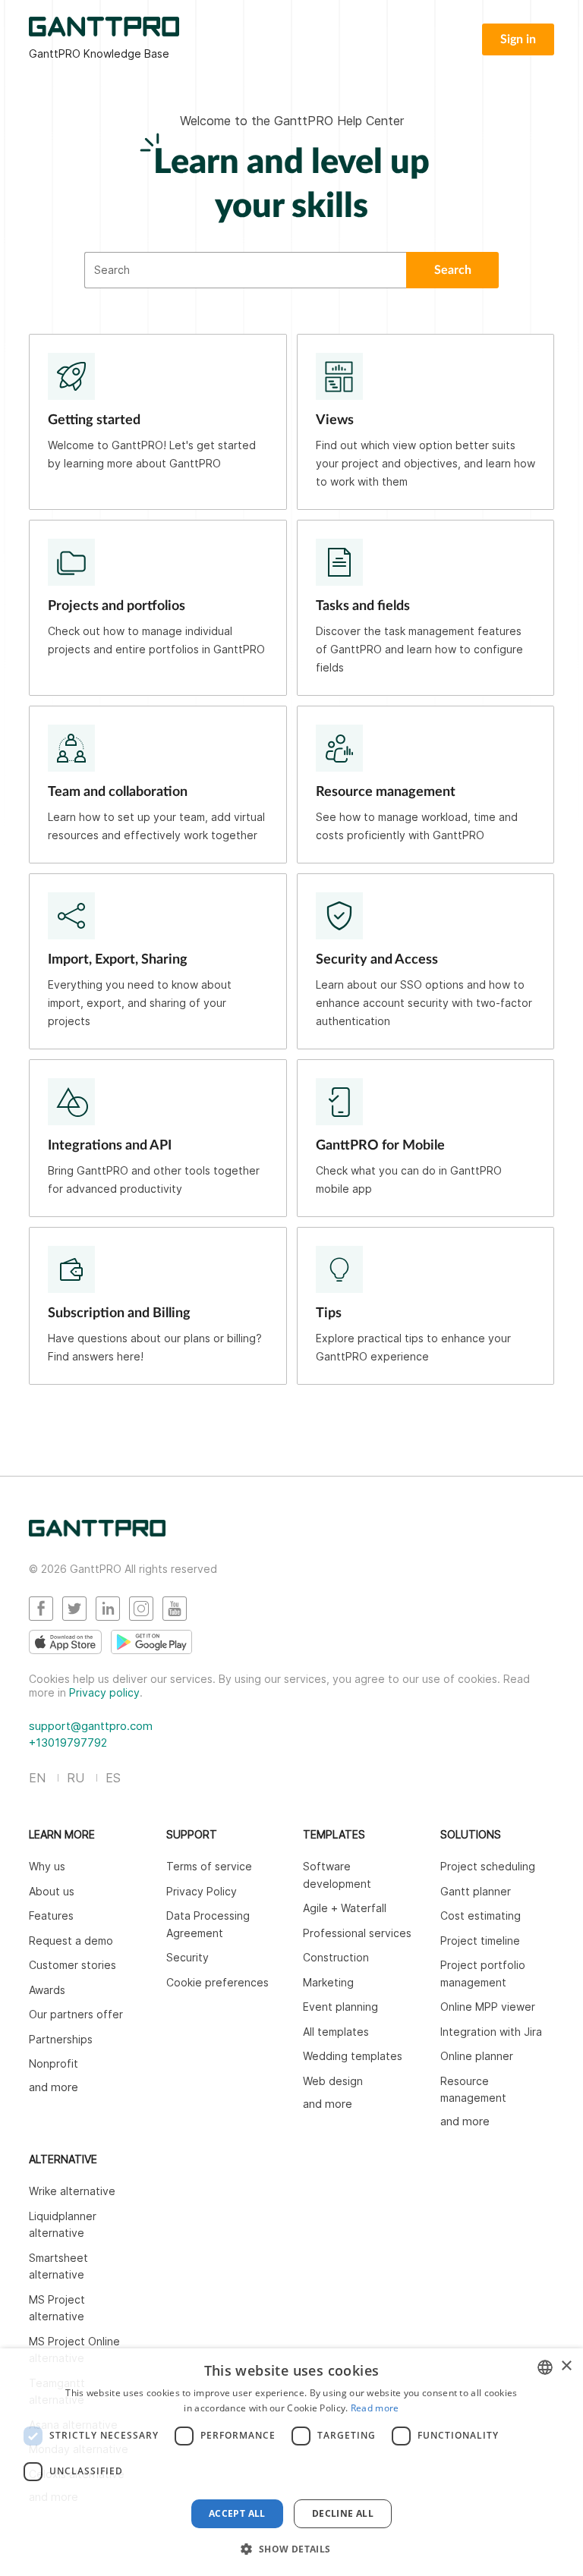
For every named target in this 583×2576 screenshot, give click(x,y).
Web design (333, 2081)
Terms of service (209, 1866)
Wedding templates (353, 2056)
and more (54, 2087)
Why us (47, 1866)
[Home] (97, 1532)
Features (51, 1915)
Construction (336, 1957)
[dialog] (291, 2462)
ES (113, 1778)
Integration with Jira (491, 2032)
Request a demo (71, 1941)
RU (76, 1778)
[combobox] (545, 2367)
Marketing (328, 1982)
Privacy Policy (202, 1891)
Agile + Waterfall (345, 1908)
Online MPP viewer (488, 2007)
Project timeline (480, 1941)
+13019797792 (68, 1742)
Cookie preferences (217, 1982)
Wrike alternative (72, 2191)
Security (188, 1957)
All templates (336, 2032)
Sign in (518, 39)
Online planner (477, 2056)
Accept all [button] (237, 2513)
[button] (291, 2549)
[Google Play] (151, 1642)
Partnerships (61, 2039)
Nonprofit (54, 2063)
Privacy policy (104, 1692)
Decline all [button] (343, 2513)
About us (52, 1891)
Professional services (357, 1933)
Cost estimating (481, 1915)
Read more (375, 2408)
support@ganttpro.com (91, 1726)
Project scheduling (488, 1866)
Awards (47, 1990)
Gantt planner (476, 1891)
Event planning (340, 2007)
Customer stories (72, 1965)
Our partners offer (76, 2014)
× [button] (566, 2366)
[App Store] (65, 1642)
